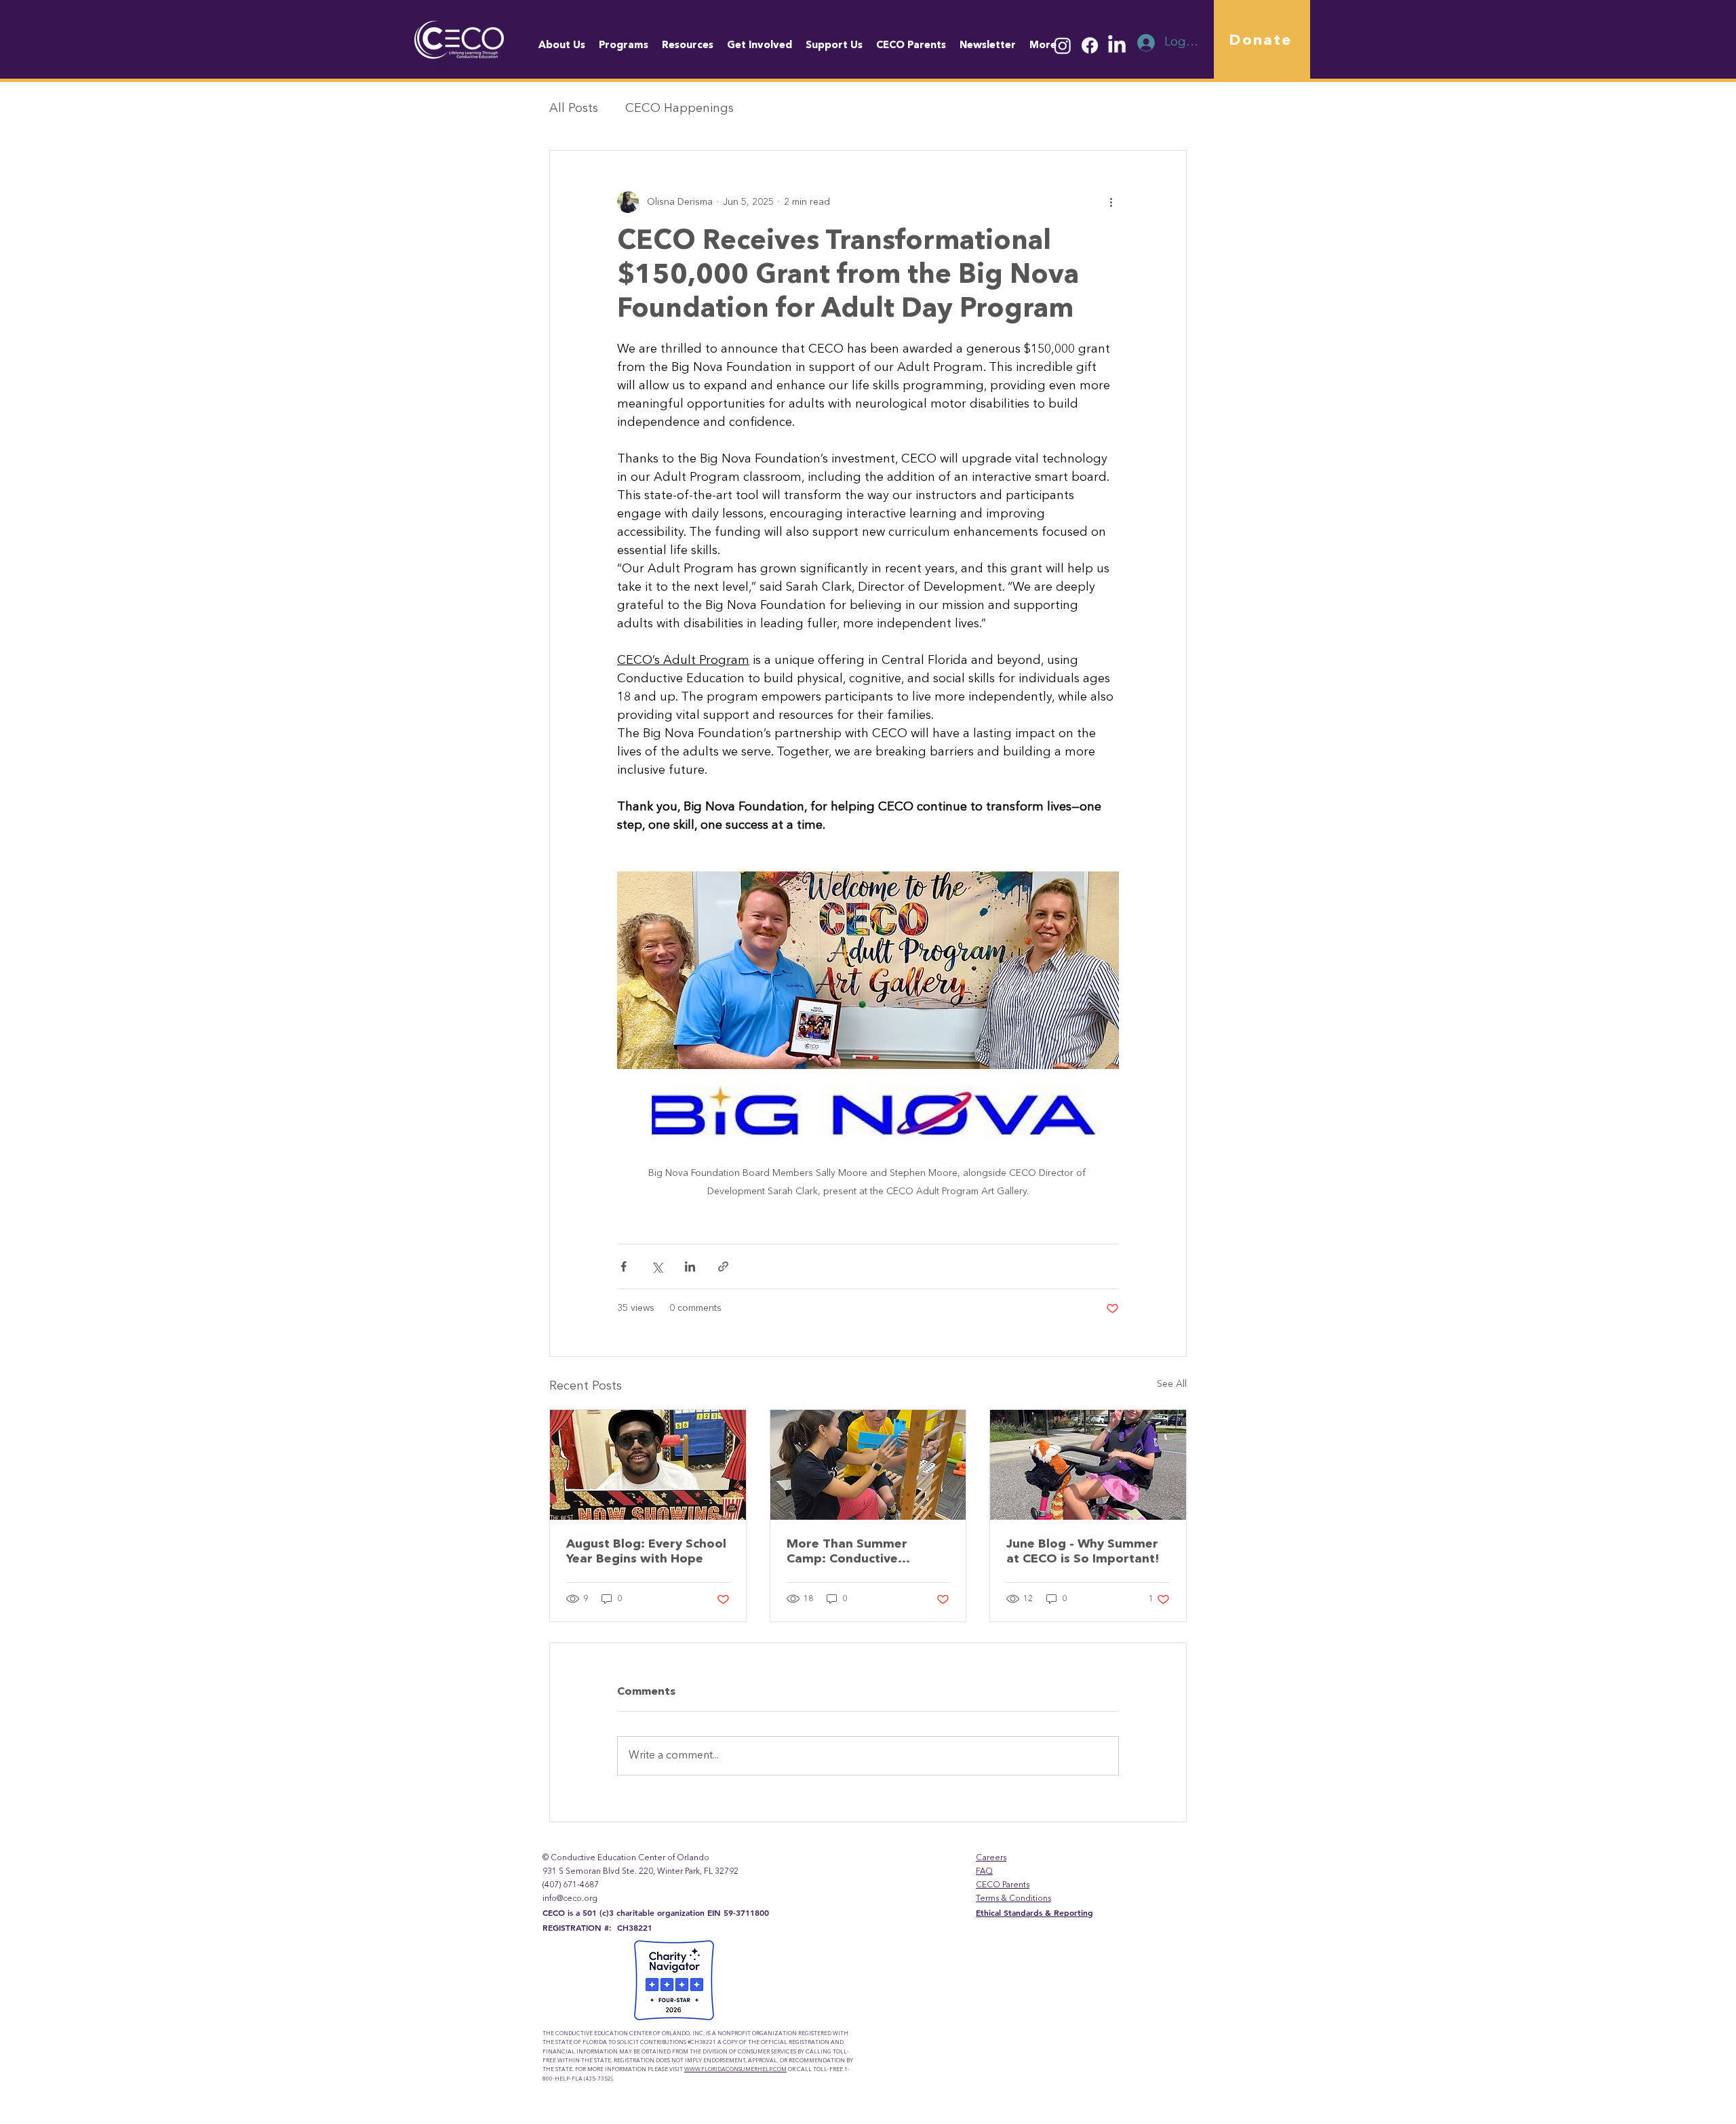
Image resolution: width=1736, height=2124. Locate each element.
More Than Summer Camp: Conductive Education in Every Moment (847, 1552)
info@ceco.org (570, 1899)
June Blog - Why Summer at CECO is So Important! (1083, 1552)
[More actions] (1111, 202)
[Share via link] (723, 1266)
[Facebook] (1090, 45)
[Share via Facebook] (624, 1266)
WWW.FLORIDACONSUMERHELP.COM (735, 2070)
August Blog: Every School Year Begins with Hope (646, 1552)
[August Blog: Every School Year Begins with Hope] (648, 1465)
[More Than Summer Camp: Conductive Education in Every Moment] (868, 1465)
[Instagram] (1063, 45)
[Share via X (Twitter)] (657, 1266)
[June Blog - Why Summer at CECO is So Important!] (1088, 1465)
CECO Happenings (679, 109)
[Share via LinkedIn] (690, 1266)
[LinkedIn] (1117, 45)
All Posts (574, 109)
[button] (1043, 46)
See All (1172, 1384)
